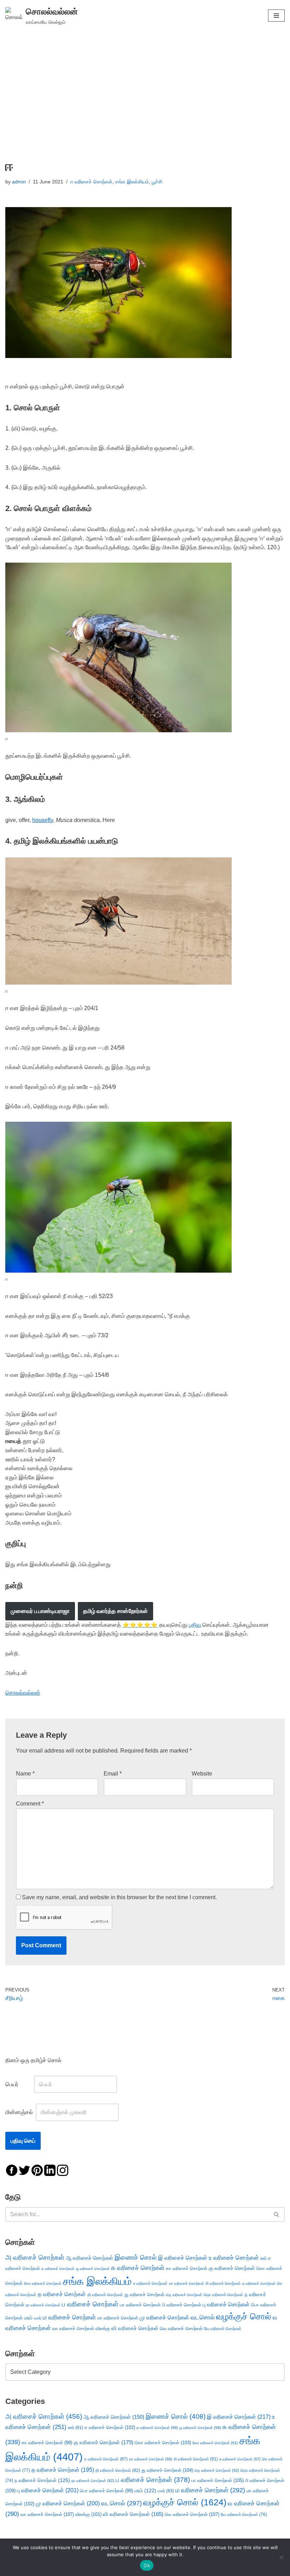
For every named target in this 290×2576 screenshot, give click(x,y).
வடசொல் (203, 2317)
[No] (281, 2557)
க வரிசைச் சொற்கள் (138, 2268)
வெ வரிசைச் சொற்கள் (181, 2328)
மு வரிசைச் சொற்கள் (164, 2317)
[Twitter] (24, 2170)
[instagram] (63, 2170)
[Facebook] (12, 2170)
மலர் (38, 2318)
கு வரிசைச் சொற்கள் (232, 2268)
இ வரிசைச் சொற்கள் (183, 2258)
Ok (147, 2565)
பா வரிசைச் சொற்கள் (140, 2305)
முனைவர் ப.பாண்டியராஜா (40, 1611)
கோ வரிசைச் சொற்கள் (43, 2283)
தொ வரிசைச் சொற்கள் (224, 2295)
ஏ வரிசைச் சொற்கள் (58, 2269)
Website (202, 1774)
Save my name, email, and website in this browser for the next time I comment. (119, 1897)
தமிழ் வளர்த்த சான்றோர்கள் (115, 1611)
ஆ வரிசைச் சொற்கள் (89, 2258)
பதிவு (195, 1625)
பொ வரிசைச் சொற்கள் (106, 2491)
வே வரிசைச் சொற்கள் (223, 2328)
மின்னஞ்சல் (20, 2112)
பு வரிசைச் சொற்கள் (226, 2304)
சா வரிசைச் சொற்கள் (187, 2283)
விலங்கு (103, 2328)
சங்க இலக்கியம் (132, 182)
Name (25, 1774)
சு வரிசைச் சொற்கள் (259, 2283)
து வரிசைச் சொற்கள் (144, 2295)
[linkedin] (50, 2170)
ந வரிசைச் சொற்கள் (42, 2480)
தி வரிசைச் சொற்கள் (105, 2295)
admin (19, 182)
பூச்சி (157, 182)
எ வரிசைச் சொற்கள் (110, 2427)
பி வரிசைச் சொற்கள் (182, 2305)
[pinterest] (37, 2170)
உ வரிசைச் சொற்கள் (234, 2258)
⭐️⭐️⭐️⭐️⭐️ (140, 1625)
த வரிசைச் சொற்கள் (62, 2294)
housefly (43, 820)
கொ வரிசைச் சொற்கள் (163, 2443)
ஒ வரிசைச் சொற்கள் (93, 2269)
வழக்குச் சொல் (244, 2316)
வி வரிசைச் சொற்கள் (135, 2328)
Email (113, 1774)
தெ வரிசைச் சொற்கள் (184, 2295)
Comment (30, 1804)
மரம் (28, 2318)
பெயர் (19, 2084)
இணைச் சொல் (136, 2257)
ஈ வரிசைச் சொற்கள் (91, 182)
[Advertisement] (145, 84)
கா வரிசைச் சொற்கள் (187, 2268)
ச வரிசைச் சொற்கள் (150, 2283)
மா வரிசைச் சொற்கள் (118, 2318)
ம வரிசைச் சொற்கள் (69, 2317)
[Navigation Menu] (276, 16)
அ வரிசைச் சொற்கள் (35, 2257)
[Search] (277, 2214)
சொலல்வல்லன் (23, 1693)
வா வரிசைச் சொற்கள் (73, 2328)
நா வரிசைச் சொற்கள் (43, 2305)
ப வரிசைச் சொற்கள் (90, 2304)
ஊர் (263, 2258)
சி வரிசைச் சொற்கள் (223, 2283)
